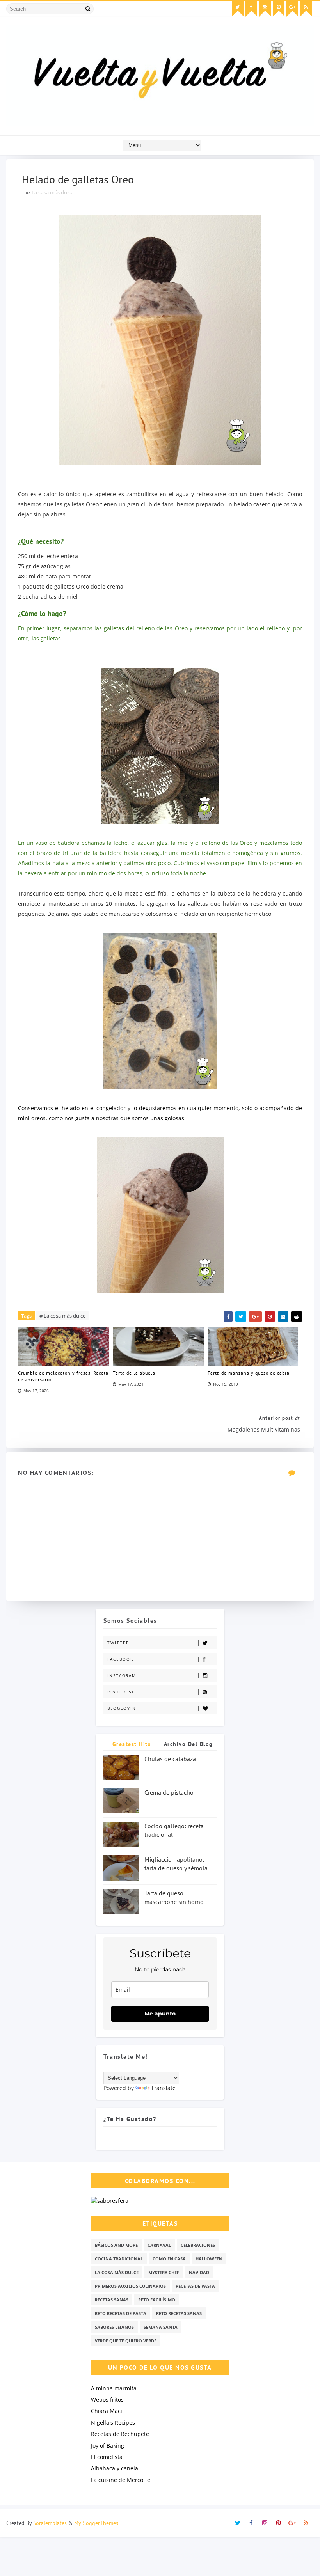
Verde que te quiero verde (126, 2341)
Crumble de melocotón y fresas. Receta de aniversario (63, 1376)
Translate (163, 2088)
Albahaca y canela (115, 2468)
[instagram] (265, 9)
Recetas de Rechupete (120, 2434)
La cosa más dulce (52, 192)
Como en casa (169, 2259)
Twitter (118, 1643)
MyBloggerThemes (96, 2523)
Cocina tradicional (119, 2259)
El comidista (107, 2457)
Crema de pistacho (169, 1792)
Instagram (122, 1675)
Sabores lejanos (114, 2327)
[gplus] (292, 9)
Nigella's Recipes (113, 2423)
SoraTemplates (50, 2523)
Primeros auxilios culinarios (130, 2286)
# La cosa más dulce (62, 1316)
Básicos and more (116, 2245)
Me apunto (160, 2014)
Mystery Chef (164, 2272)
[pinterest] (279, 9)
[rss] (306, 9)
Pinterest (121, 1692)
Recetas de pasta (195, 2286)
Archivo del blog (188, 1744)
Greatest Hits (132, 1744)
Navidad (199, 2272)
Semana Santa (161, 2327)
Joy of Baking (108, 2446)
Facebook (120, 1659)
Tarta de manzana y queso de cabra (249, 1373)
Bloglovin (122, 1708)
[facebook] (251, 9)
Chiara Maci (107, 2411)
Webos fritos (107, 2399)
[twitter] (238, 9)
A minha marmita (114, 2388)
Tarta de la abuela (134, 1373)
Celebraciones (198, 2245)
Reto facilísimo (157, 2300)
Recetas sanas (112, 2300)
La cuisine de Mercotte (121, 2480)
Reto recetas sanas (179, 2313)
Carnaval (159, 2245)
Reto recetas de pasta (121, 2313)
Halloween (209, 2259)
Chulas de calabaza (170, 1759)
